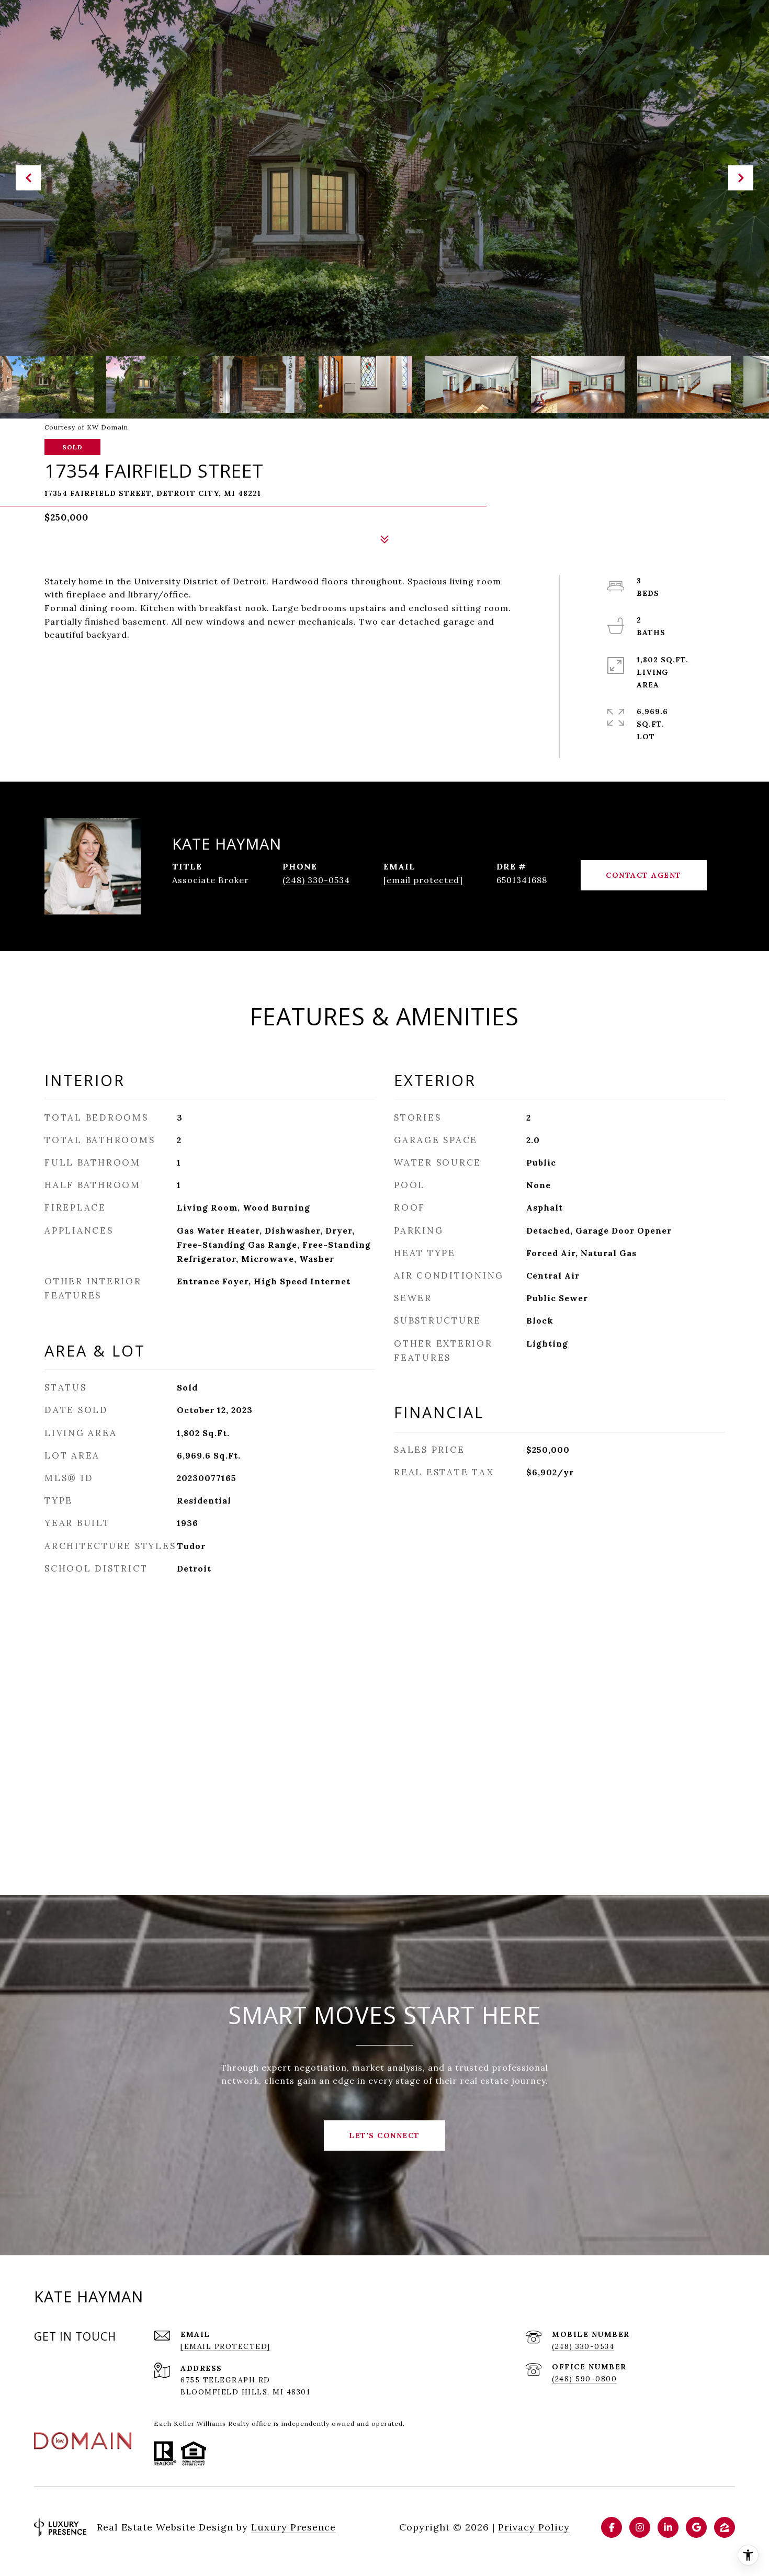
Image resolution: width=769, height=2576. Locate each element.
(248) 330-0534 (316, 880)
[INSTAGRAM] (640, 2527)
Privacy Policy (534, 2527)
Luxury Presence (293, 2527)
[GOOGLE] (696, 2527)
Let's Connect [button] (384, 2136)
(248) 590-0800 (584, 2379)
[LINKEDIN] (668, 2527)
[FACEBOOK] (612, 2527)
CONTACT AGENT (644, 875)
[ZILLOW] (725, 2527)
